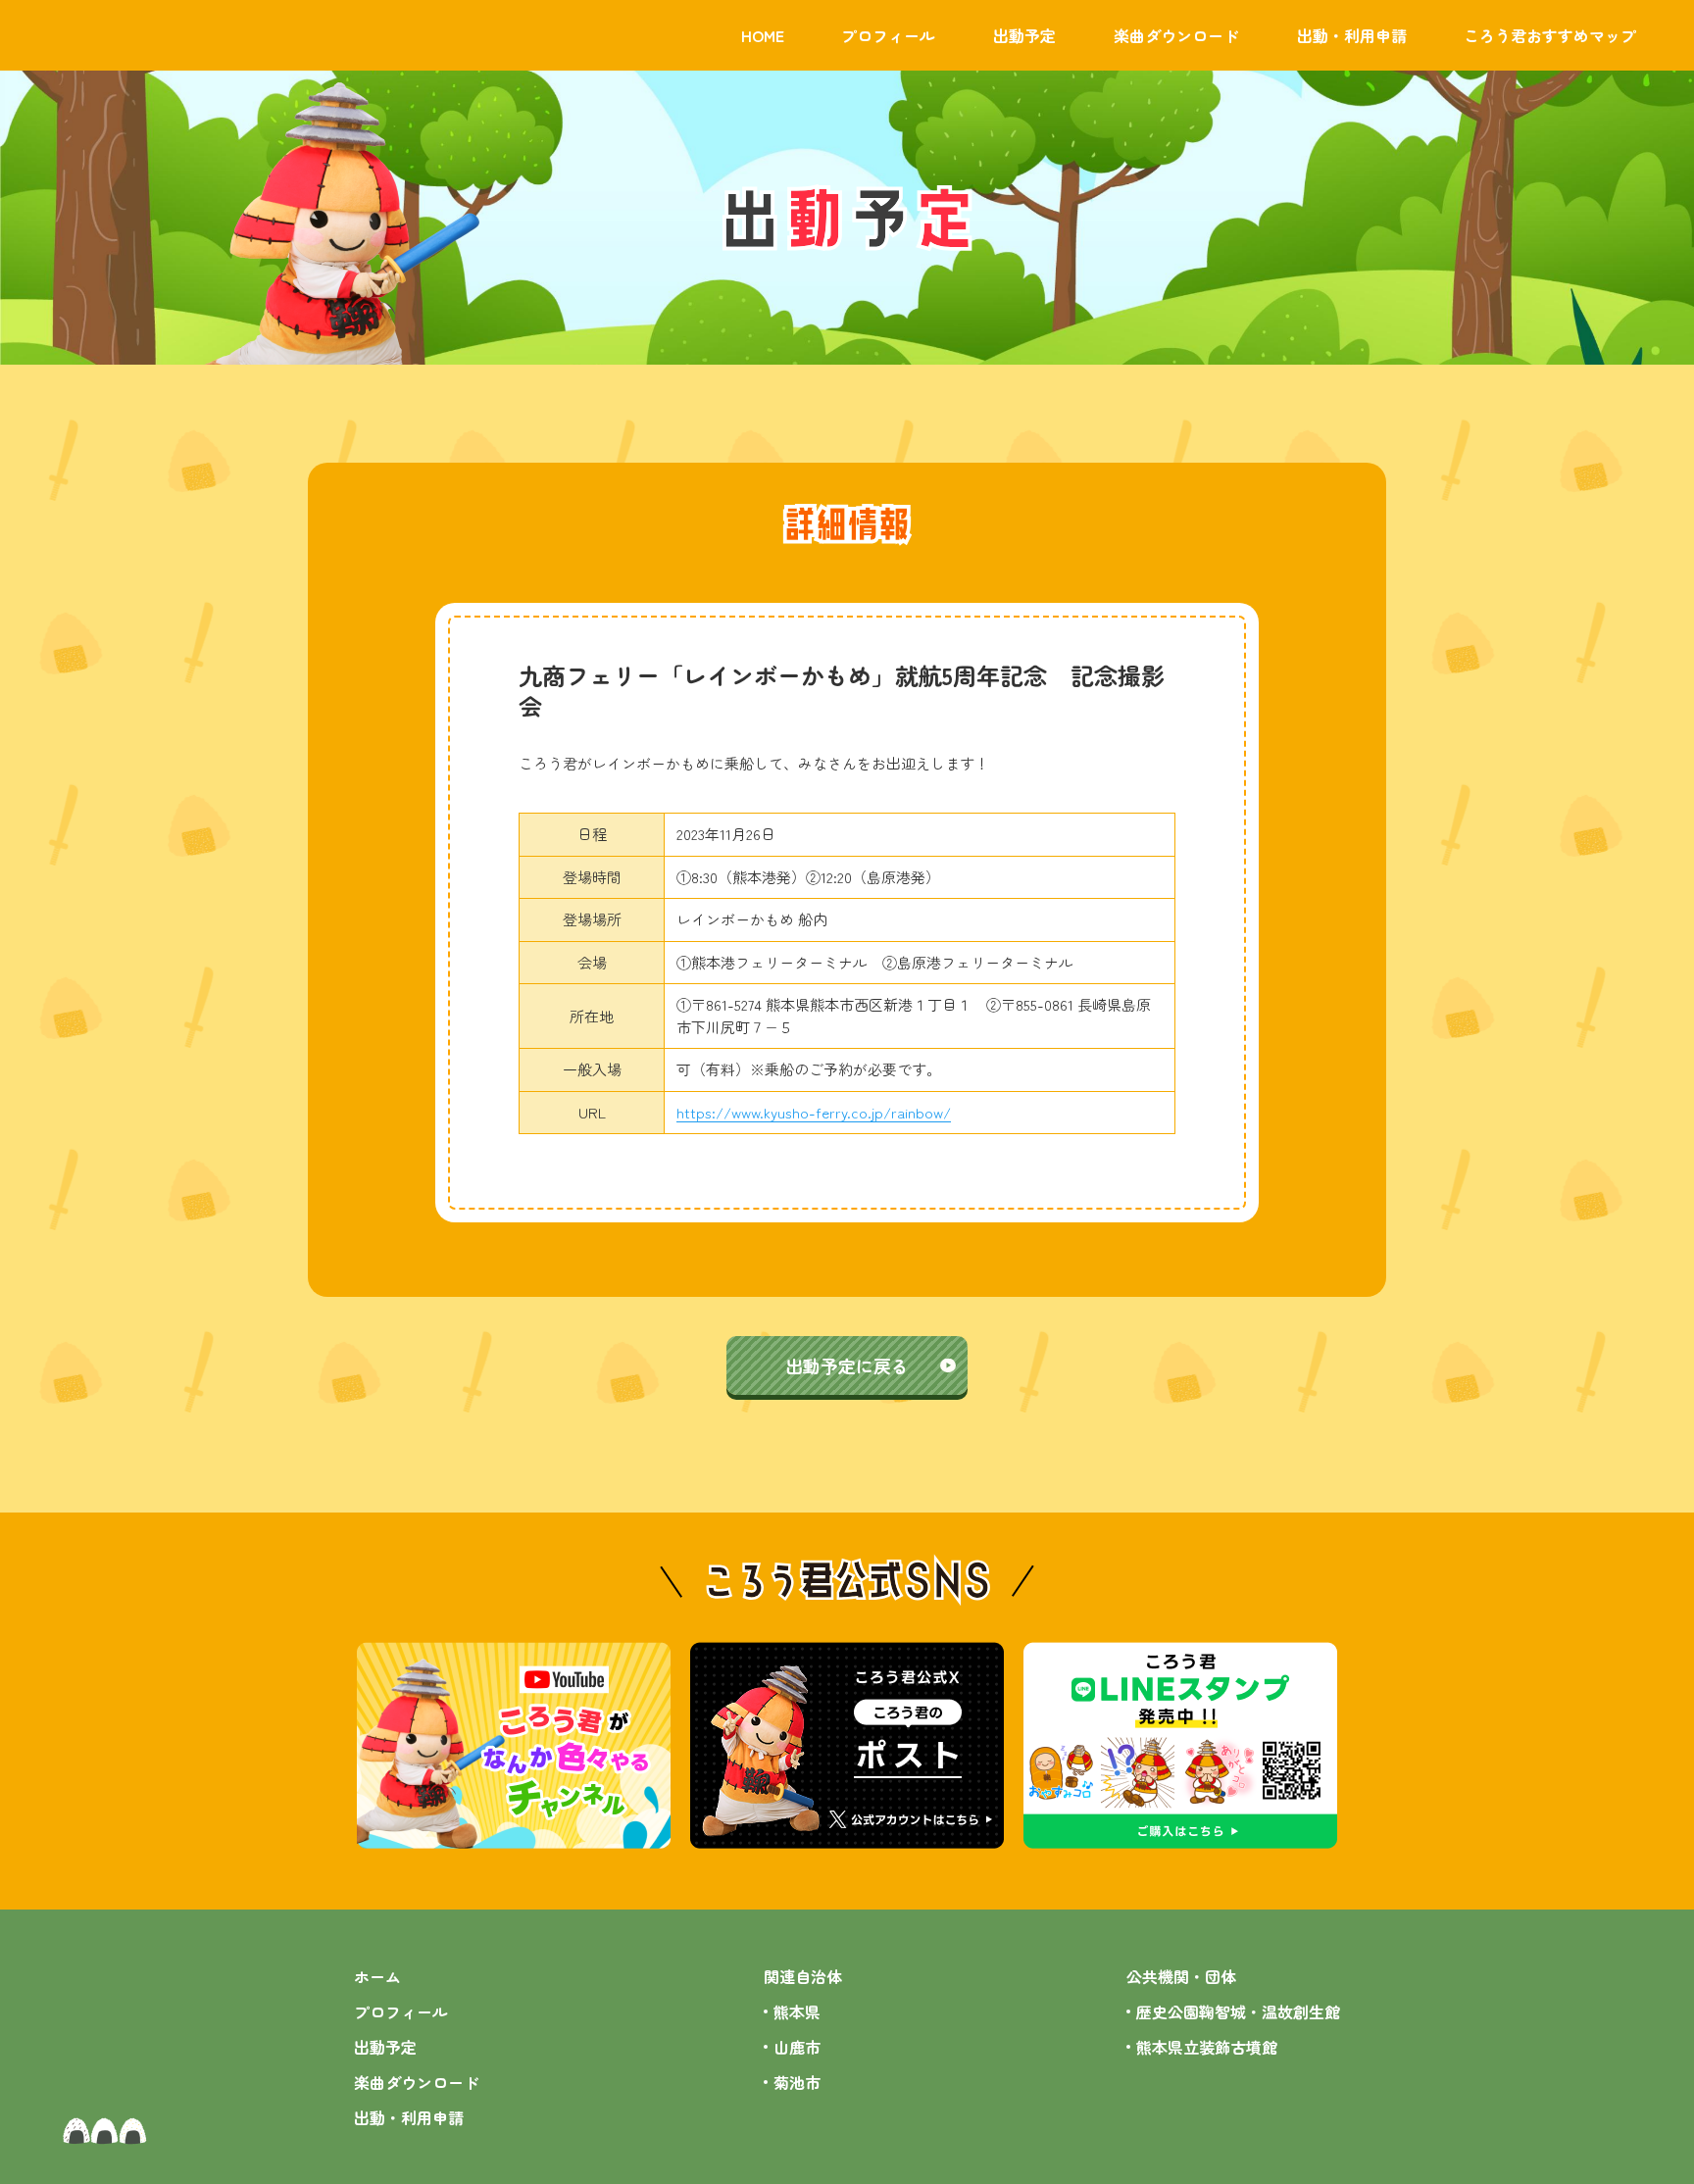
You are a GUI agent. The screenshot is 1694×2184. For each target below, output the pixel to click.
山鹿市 (797, 2047)
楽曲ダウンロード (1176, 35)
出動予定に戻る (847, 1365)
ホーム (377, 1976)
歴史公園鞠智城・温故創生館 (1238, 2011)
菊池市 (797, 2082)
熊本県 (797, 2011)
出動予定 (1024, 35)
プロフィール (888, 35)
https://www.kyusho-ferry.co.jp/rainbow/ (814, 1112)
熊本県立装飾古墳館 (1207, 2047)
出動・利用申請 (1352, 35)
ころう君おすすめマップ (1550, 35)
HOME (763, 35)
